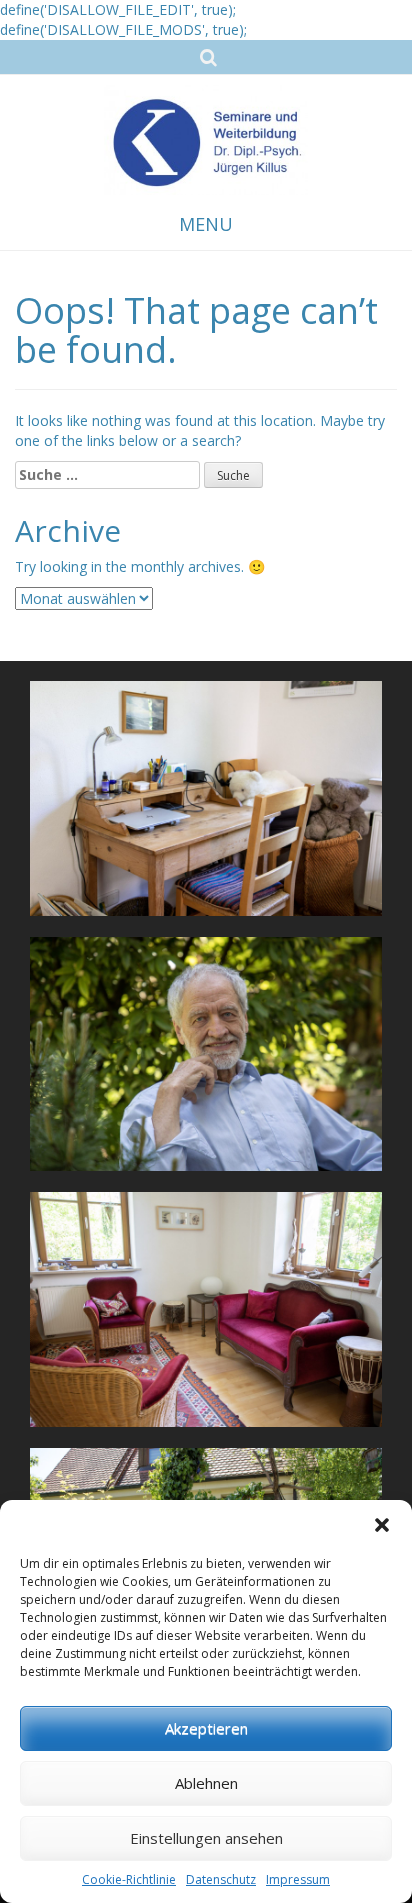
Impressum (298, 1879)
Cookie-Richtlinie (129, 1879)
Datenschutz (221, 1879)
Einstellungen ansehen (206, 1838)
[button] (382, 1525)
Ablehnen (206, 1783)
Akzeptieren (206, 1728)
